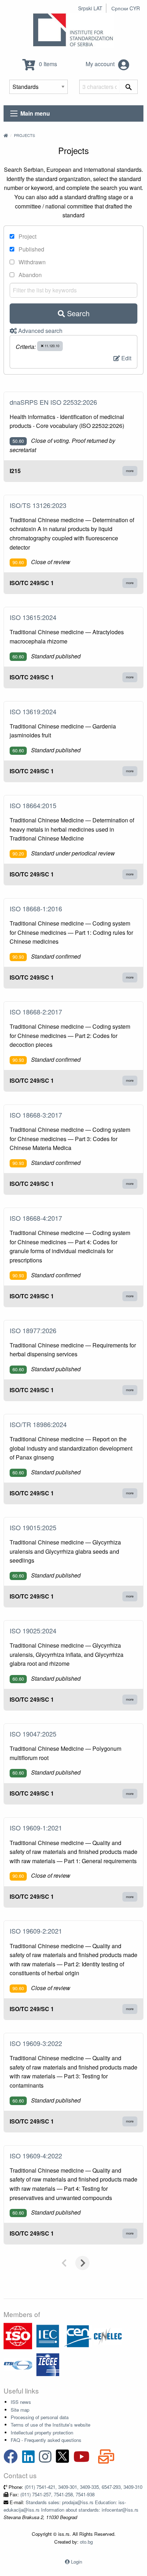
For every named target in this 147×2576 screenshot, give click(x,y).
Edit (126, 358)
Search (77, 313)
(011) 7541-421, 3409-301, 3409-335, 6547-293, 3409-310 (83, 2487)
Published (31, 249)
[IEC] (48, 2335)
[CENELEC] (108, 2335)
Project (27, 236)
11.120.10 (51, 346)
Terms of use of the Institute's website (50, 2425)
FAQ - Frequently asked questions (46, 2440)
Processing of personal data (40, 2417)
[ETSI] (18, 2364)
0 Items (47, 64)
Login (77, 2562)
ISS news (21, 2402)
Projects (24, 135)
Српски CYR (126, 8)
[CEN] (78, 2335)
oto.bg (86, 2542)
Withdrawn (31, 262)
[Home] (6, 135)
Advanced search (40, 331)
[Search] (129, 87)
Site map (20, 2410)
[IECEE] (48, 2364)
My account (101, 64)
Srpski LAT (90, 8)
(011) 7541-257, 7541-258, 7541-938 (57, 2494)
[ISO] (18, 2335)
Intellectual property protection (42, 2432)
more (130, 471)
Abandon (29, 275)
